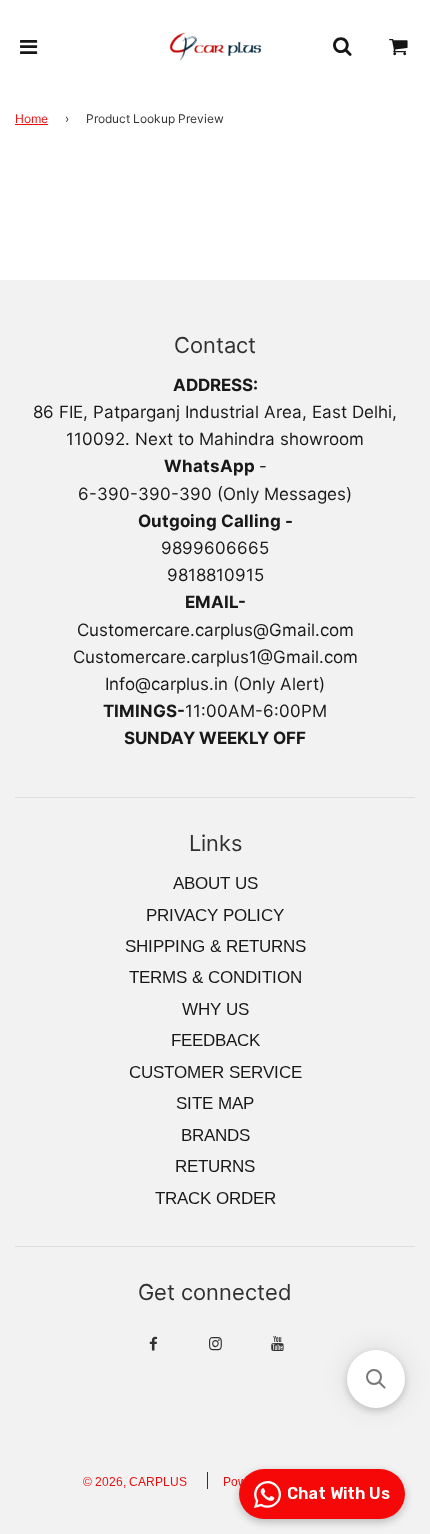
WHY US (215, 1009)
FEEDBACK (215, 1040)
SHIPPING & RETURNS (215, 946)
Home (31, 118)
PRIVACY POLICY (215, 915)
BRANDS (215, 1135)
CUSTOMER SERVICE (215, 1072)
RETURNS (215, 1166)
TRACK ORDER (215, 1198)
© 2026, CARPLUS (135, 1482)
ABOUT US (215, 883)
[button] (376, 1379)
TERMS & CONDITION (215, 977)
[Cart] (399, 47)
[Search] (342, 47)
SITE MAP (215, 1103)
